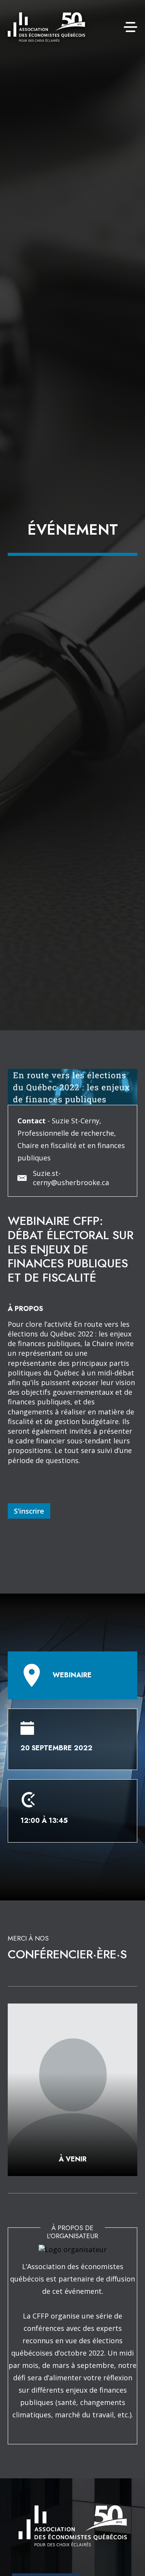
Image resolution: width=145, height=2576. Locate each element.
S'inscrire (29, 1511)
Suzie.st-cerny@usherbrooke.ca (71, 1178)
